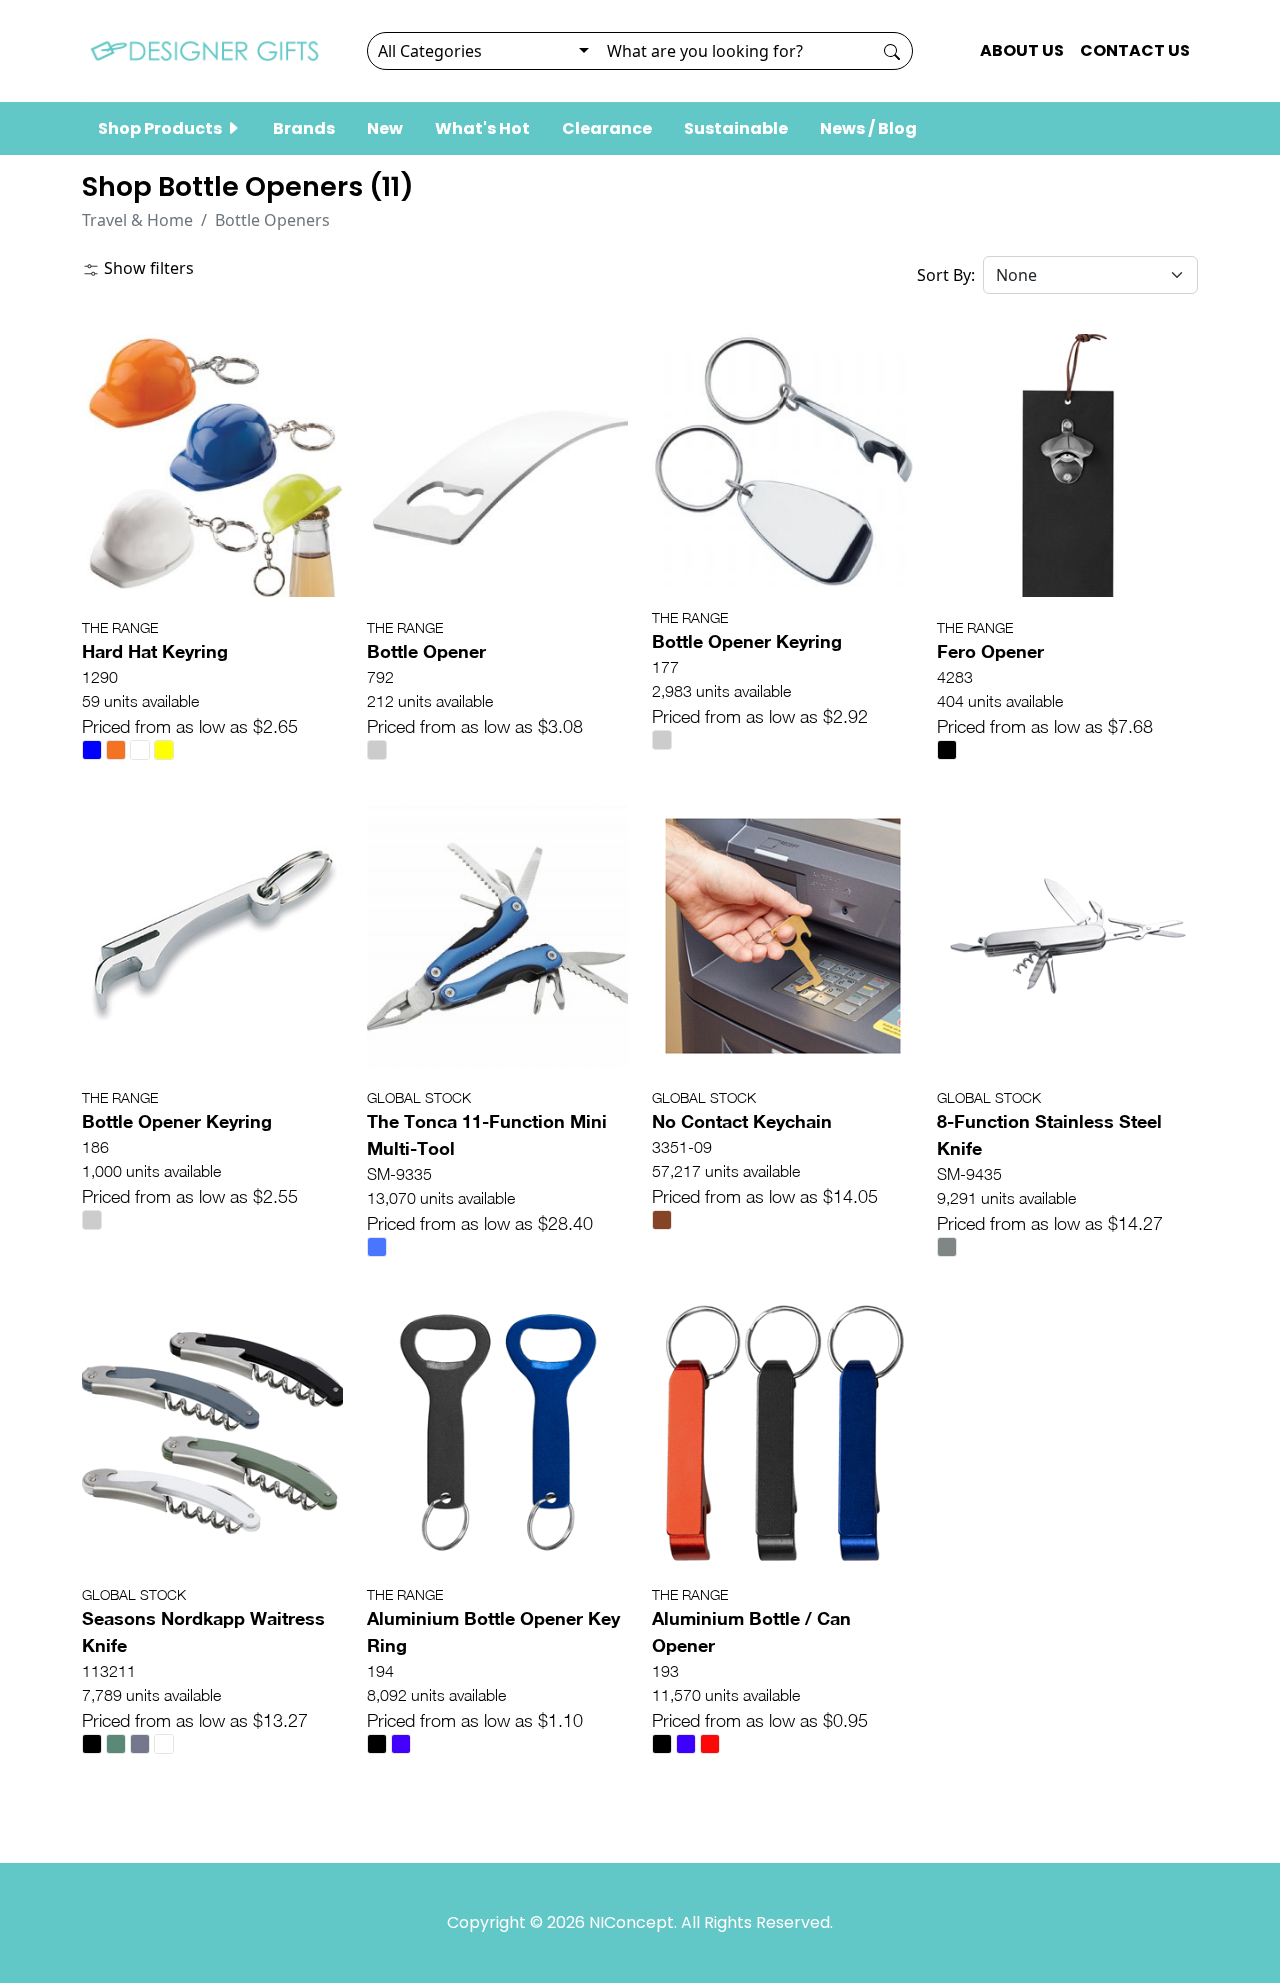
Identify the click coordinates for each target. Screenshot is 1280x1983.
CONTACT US (1135, 50)
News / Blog (868, 128)
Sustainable (736, 128)
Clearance (607, 128)
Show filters (147, 268)
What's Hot (482, 128)
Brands (304, 128)
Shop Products (161, 128)
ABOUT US (1022, 50)
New (385, 128)
